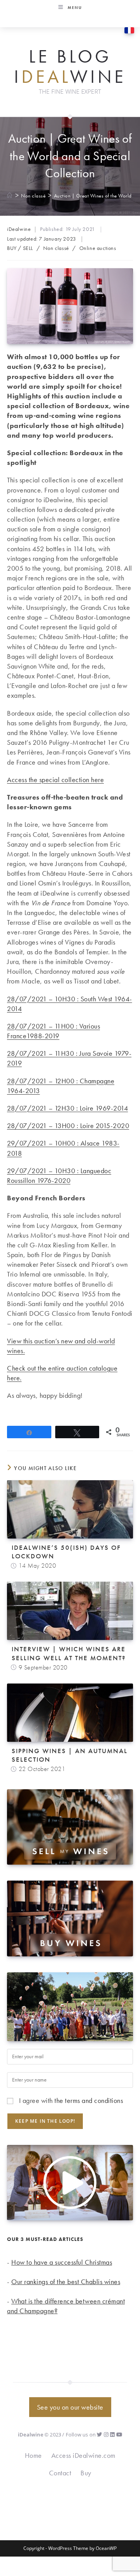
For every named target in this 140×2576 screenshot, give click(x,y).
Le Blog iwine (70, 67)
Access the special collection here (55, 780)
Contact (60, 2473)
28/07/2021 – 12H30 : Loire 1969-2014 (67, 1108)
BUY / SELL (20, 248)
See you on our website (70, 2407)
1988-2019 (43, 1036)
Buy (86, 2473)
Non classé (56, 248)
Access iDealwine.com (83, 2455)
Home (33, 2455)
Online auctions (98, 248)
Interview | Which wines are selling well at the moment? (69, 1653)
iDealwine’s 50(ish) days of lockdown (66, 1552)
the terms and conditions (89, 2100)
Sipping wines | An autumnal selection (70, 1755)
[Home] (10, 196)
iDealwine (19, 229)
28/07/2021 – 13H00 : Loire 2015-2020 (68, 1126)
